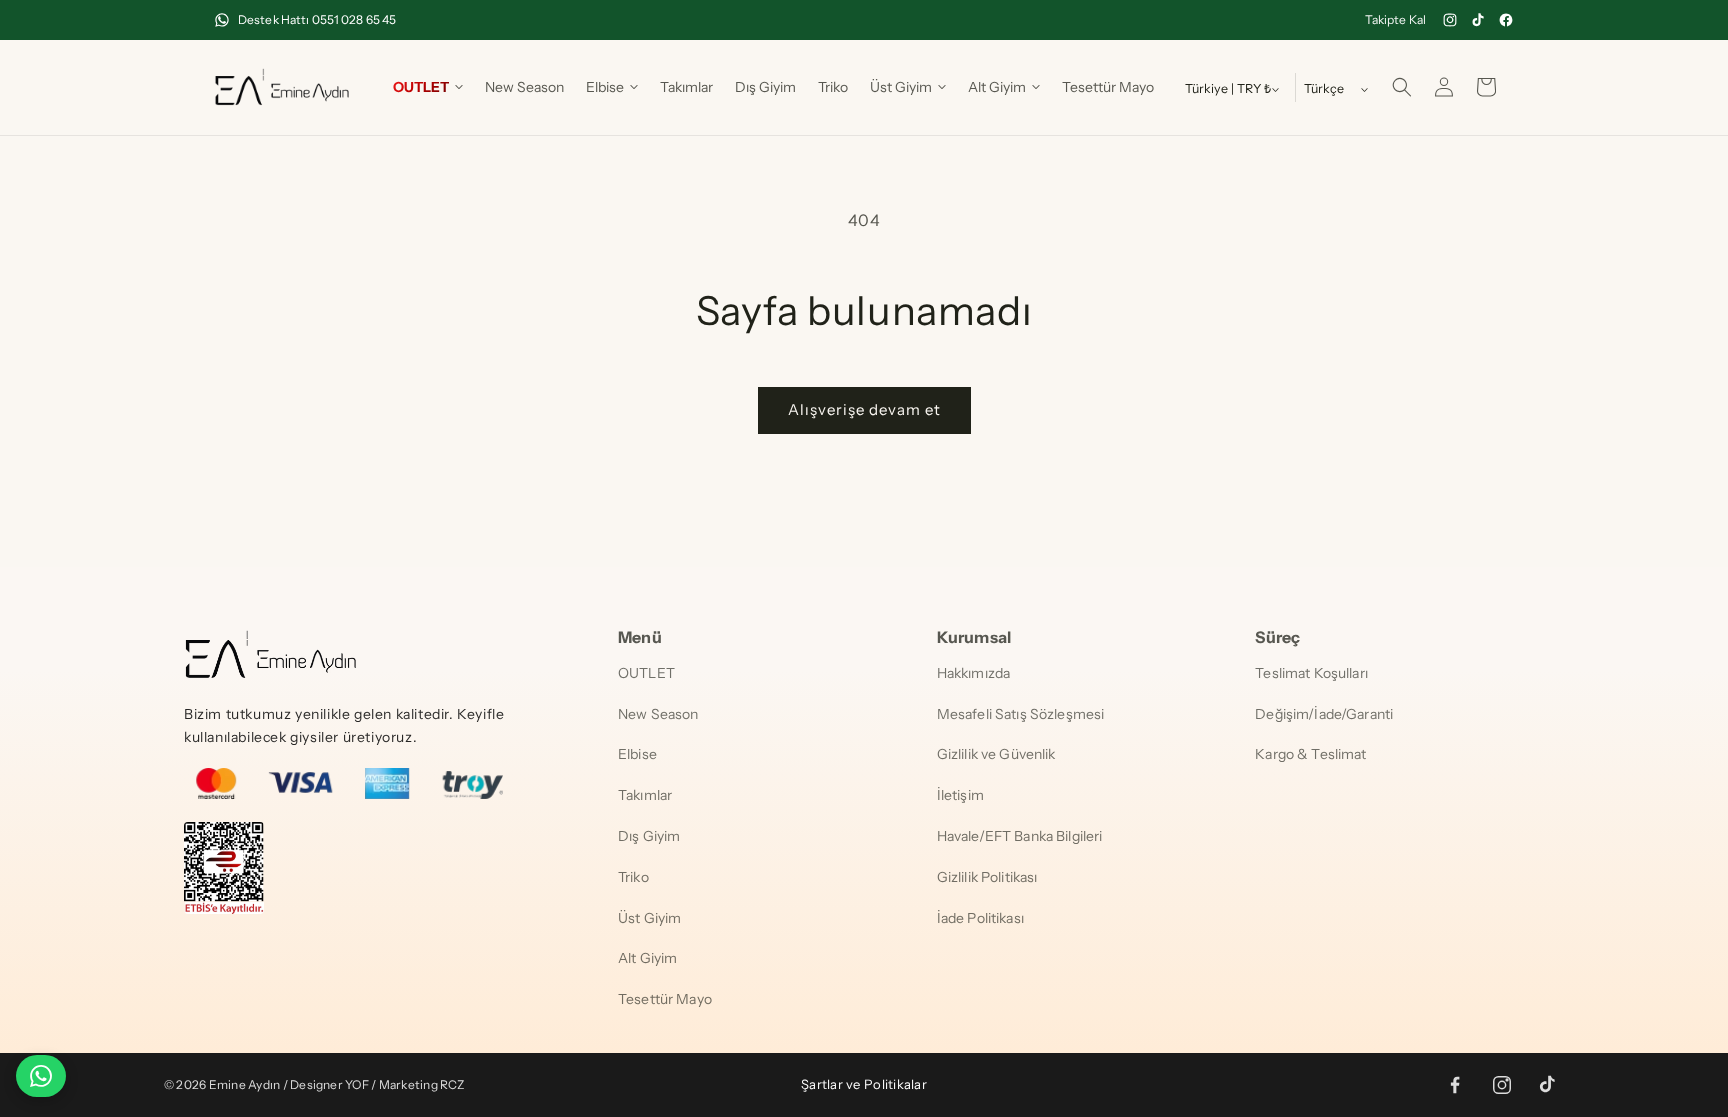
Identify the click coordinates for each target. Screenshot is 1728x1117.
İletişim (960, 795)
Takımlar (645, 795)
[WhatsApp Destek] (41, 1076)
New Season (658, 714)
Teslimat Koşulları (1311, 673)
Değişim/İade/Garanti (1324, 714)
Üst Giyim (649, 918)
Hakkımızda (973, 673)
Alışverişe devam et (864, 409)
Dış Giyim (649, 836)
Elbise (637, 754)
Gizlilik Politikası (987, 877)
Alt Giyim (647, 958)
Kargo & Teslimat (1310, 754)
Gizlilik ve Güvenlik (996, 754)
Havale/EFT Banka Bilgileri (1020, 836)
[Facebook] (1506, 20)
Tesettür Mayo (665, 999)
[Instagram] (1450, 20)
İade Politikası (980, 918)
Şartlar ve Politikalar (864, 1084)
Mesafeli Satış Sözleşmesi (1021, 714)
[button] (428, 87)
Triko (633, 877)
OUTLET (646, 673)
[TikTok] (1478, 20)
